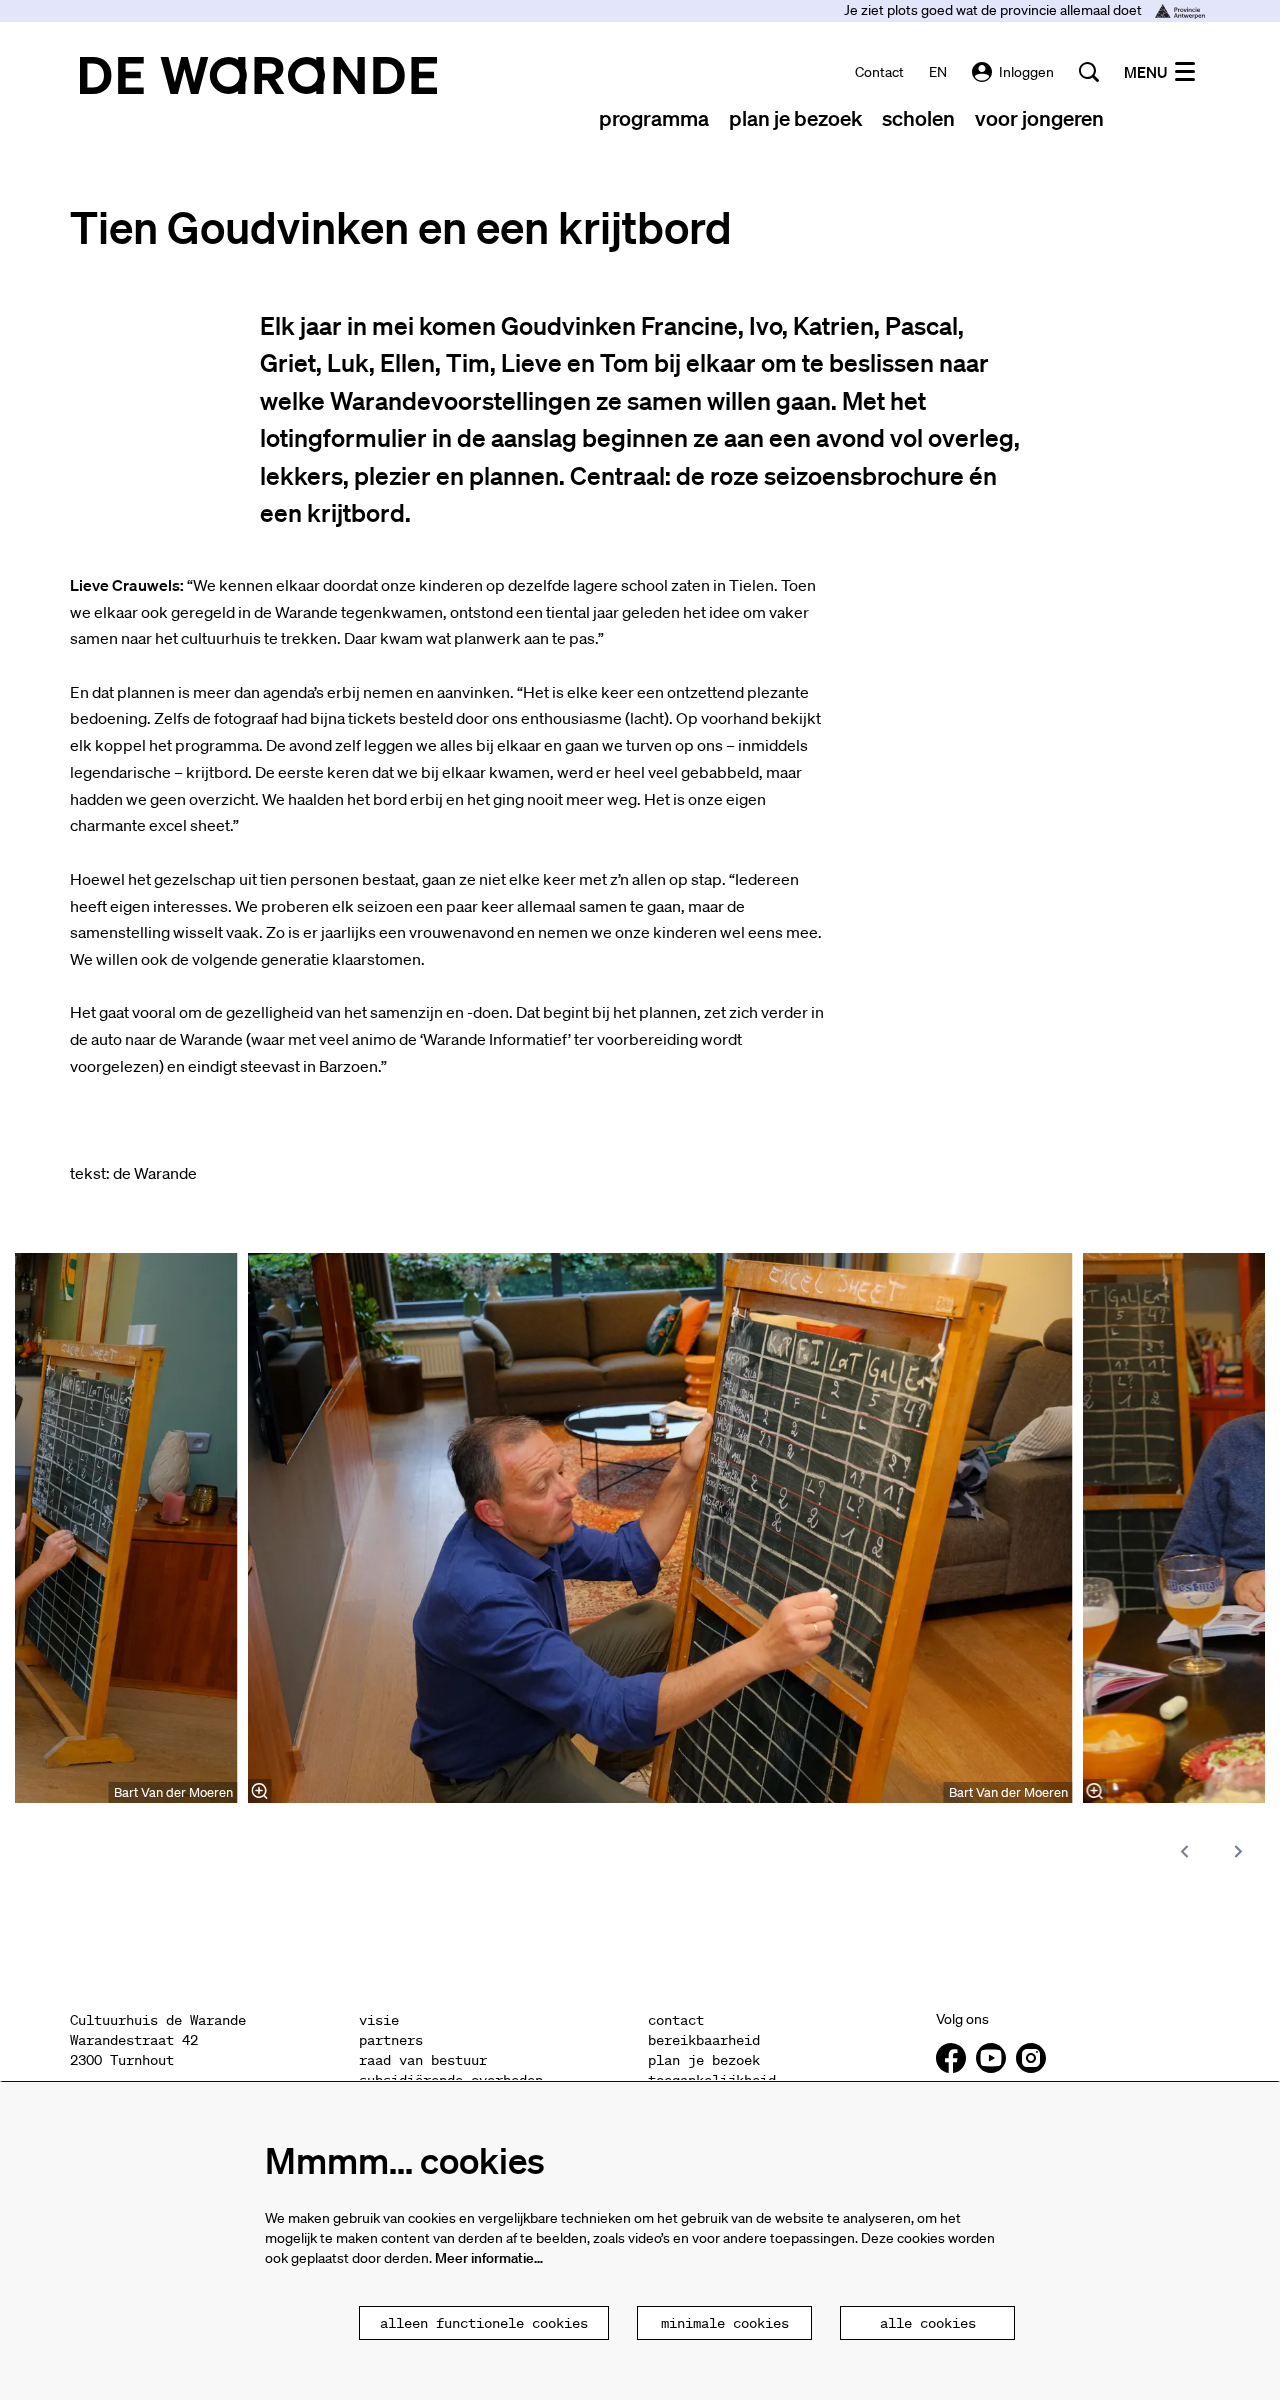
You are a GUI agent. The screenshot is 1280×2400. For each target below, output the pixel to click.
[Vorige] (1185, 1851)
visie (379, 2020)
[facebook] (951, 2058)
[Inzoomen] (260, 1791)
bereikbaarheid (704, 2040)
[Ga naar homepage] (258, 75)
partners (391, 2040)
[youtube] (991, 2058)
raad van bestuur (423, 2060)
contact (879, 72)
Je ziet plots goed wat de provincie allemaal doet (994, 10)
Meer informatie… (489, 2258)
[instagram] (1031, 2058)
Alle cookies (928, 2323)
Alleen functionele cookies (484, 2323)
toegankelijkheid (712, 2080)
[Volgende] (1239, 1851)
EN (938, 72)
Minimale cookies (725, 2323)
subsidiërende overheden (451, 2080)
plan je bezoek (704, 2060)
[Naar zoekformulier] (1089, 72)
